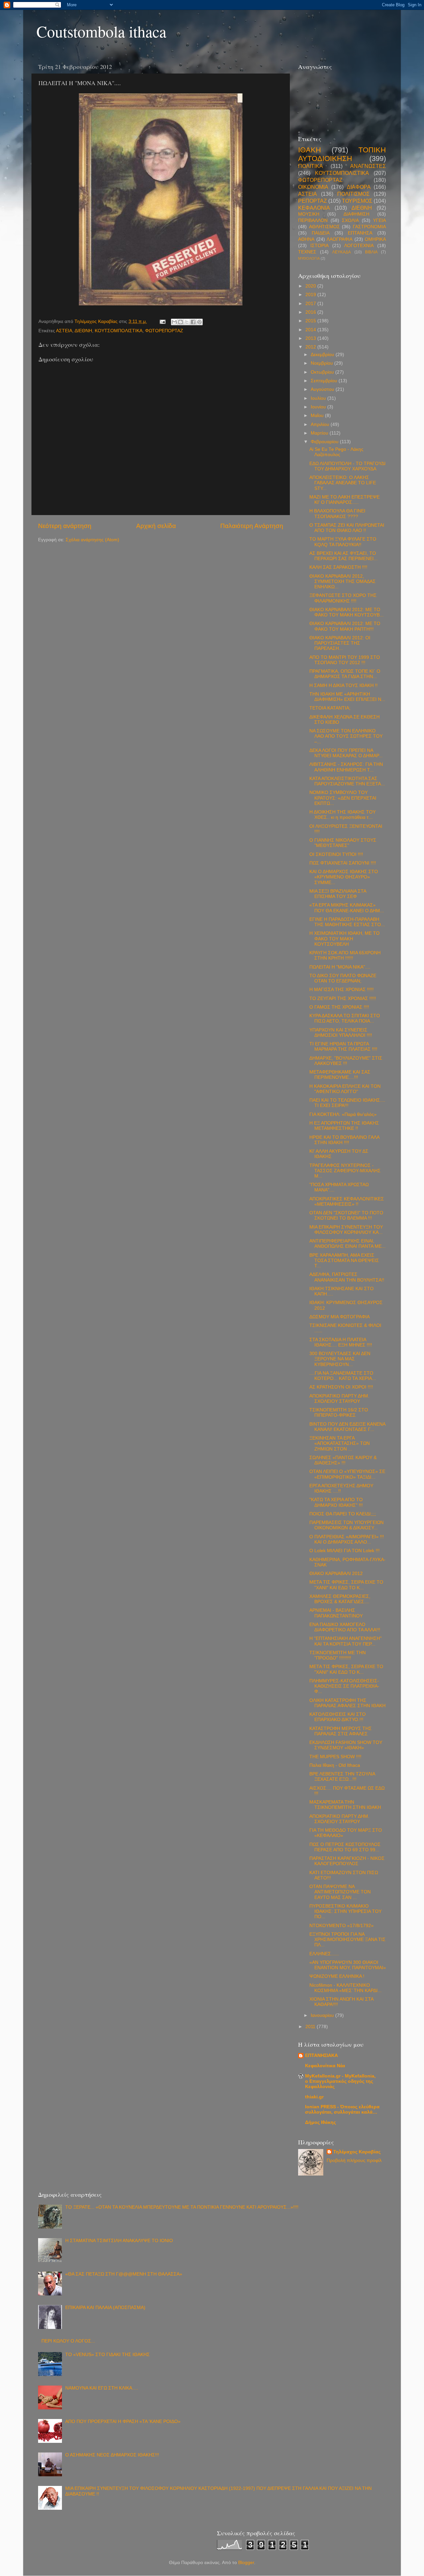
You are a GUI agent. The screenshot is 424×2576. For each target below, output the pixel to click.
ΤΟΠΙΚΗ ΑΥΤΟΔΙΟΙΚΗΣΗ (342, 154)
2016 (311, 312)
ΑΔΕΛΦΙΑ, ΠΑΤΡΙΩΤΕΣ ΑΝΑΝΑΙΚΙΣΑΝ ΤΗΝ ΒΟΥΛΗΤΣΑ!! (347, 1277)
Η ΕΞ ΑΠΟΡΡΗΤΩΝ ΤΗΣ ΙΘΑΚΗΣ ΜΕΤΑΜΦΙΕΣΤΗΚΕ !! (344, 1126)
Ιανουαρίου (323, 2015)
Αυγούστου (323, 389)
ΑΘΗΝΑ (306, 239)
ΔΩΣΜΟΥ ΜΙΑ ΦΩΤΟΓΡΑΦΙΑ (340, 1317)
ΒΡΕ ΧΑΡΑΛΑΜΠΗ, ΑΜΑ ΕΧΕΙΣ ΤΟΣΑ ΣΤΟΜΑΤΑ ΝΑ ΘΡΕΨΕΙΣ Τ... (344, 1261)
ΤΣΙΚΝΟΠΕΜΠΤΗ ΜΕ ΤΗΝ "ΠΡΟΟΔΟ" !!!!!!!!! (338, 1655)
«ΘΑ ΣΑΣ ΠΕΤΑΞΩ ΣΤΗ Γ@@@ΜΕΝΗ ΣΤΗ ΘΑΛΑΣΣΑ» (124, 2274)
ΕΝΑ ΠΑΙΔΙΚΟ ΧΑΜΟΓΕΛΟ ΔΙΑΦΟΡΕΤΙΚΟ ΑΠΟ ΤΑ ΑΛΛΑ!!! (345, 1627)
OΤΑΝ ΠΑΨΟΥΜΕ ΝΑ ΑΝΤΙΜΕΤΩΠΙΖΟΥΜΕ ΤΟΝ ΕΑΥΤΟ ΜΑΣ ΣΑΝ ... (340, 1892)
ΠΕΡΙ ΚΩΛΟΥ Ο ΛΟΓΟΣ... (68, 2341)
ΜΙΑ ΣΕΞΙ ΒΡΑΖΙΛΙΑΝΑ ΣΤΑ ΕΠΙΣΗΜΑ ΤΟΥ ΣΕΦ (338, 894)
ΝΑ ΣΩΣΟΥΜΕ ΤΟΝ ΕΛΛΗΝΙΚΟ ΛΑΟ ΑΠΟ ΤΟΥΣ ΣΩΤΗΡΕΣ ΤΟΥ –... (346, 736)
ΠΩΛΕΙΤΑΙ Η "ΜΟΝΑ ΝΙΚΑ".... (340, 967)
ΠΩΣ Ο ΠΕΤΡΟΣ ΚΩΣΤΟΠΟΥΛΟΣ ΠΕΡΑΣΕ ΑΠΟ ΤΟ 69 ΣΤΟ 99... (345, 1847)
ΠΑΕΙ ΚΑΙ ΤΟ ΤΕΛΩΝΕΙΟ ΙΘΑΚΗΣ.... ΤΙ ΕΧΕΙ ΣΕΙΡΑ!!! (347, 1103)
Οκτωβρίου (323, 372)
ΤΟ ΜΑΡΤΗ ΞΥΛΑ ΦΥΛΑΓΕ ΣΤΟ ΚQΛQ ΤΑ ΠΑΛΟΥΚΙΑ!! (343, 542)
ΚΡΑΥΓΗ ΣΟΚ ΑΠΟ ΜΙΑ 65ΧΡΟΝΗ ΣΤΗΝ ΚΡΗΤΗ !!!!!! (345, 955)
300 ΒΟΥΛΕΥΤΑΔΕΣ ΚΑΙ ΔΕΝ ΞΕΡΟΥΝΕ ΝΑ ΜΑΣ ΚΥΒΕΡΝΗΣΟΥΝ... (340, 1359)
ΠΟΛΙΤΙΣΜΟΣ (353, 194)
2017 (311, 304)
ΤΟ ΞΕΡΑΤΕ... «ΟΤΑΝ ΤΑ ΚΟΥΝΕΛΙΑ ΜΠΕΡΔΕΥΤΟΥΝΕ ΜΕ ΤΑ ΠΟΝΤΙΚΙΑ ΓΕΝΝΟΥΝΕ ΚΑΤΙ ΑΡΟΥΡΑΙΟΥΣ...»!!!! (182, 2207)
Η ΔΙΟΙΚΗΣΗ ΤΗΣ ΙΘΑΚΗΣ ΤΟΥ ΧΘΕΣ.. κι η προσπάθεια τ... (343, 815)
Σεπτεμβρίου (325, 381)
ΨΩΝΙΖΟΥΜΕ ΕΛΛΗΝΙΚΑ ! (337, 1976)
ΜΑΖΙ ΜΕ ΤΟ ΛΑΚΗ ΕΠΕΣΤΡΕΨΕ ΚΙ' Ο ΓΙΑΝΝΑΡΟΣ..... (344, 500)
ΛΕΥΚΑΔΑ (342, 252)
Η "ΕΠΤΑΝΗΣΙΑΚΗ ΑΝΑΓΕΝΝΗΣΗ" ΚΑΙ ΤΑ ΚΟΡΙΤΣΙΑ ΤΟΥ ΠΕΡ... (345, 1641)
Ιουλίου (319, 398)
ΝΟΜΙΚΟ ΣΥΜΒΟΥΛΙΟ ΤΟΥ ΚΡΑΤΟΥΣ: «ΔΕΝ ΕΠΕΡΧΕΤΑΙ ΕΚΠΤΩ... (343, 798)
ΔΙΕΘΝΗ (83, 331)
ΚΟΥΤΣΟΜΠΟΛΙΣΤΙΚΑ (119, 331)
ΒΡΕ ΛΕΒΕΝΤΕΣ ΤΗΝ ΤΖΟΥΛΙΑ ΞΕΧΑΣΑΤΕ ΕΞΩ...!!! (342, 1777)
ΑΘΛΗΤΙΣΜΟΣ (324, 227)
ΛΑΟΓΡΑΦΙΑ (340, 239)
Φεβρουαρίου (325, 442)
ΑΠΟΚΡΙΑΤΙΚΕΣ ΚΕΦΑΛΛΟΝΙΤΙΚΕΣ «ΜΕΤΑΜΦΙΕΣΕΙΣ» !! (347, 1202)
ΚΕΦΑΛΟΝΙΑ (314, 208)
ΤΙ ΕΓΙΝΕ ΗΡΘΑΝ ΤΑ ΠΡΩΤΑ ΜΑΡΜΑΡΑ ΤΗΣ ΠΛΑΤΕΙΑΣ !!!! (343, 1047)
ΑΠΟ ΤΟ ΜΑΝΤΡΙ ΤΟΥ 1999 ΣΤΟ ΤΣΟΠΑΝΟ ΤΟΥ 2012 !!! (345, 660)
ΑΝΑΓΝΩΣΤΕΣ (368, 166)
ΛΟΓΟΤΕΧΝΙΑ (359, 246)
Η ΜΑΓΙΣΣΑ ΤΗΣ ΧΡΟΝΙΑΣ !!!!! (342, 990)
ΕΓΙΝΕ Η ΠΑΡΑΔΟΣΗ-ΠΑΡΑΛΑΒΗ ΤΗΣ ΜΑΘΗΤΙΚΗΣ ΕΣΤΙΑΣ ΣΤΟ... (347, 922)
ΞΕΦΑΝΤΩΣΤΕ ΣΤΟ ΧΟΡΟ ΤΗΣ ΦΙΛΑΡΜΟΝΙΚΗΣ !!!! (343, 598)
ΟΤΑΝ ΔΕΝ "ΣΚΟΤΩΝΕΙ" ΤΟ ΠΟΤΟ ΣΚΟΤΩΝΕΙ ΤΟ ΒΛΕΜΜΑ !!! (346, 1215)
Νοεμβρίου (322, 363)
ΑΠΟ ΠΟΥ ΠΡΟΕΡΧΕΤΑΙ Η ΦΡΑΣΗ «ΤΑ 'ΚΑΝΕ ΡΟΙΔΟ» (123, 2421)
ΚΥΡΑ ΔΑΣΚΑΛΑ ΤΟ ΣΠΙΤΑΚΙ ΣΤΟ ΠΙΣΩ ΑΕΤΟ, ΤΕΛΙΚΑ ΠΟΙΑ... (345, 1018)
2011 (311, 2027)
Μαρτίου (320, 433)
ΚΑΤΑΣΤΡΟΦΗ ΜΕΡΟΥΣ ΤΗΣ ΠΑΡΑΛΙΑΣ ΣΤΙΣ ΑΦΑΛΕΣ (341, 1731)
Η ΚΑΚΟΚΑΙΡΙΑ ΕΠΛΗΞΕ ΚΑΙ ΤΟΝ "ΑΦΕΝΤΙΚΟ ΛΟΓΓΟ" (345, 1089)
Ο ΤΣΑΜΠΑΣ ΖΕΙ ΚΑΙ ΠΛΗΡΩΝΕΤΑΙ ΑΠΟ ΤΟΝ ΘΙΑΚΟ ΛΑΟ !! (347, 528)
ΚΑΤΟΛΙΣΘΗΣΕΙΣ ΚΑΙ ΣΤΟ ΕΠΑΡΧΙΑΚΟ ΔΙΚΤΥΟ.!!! (338, 1717)
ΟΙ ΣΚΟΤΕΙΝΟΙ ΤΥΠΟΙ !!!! (336, 854)
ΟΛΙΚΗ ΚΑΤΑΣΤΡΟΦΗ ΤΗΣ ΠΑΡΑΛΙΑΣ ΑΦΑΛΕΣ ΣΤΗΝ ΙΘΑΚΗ (347, 1703)
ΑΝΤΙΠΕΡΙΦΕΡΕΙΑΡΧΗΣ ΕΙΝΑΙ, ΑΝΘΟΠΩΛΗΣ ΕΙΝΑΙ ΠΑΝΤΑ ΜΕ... (347, 1244)
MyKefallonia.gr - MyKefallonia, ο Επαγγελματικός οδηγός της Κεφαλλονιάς (340, 2081)
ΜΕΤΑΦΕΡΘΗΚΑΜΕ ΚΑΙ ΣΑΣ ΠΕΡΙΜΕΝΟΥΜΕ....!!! (340, 1075)
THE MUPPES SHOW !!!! (335, 1757)
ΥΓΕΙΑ (379, 220)
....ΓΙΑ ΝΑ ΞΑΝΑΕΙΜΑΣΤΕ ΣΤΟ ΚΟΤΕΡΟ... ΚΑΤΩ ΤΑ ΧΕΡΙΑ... (343, 1376)
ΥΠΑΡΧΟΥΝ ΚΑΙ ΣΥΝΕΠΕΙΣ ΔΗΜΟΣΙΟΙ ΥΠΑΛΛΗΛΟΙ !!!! (341, 1033)
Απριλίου (321, 424)
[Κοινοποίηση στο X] (187, 322)
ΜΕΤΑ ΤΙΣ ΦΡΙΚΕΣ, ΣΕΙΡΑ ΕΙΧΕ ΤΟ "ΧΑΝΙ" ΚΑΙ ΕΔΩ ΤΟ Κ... (346, 1585)
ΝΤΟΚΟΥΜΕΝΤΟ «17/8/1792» (342, 1926)
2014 (311, 330)
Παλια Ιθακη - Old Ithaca (335, 1765)
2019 (311, 295)
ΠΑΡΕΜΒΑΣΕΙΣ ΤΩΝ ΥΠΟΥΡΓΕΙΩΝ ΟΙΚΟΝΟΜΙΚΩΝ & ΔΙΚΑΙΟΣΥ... (346, 1525)
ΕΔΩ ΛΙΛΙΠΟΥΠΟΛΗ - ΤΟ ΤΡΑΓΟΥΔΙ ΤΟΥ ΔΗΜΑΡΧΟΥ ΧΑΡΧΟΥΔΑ (347, 466)
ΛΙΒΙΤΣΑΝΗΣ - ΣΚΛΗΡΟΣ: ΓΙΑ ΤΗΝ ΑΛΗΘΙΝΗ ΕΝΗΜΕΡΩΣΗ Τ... (346, 767)
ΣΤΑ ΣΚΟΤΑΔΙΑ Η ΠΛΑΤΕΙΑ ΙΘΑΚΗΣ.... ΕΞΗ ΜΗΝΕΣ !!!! (341, 1342)
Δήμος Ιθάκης (320, 2122)
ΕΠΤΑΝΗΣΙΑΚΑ (321, 2055)
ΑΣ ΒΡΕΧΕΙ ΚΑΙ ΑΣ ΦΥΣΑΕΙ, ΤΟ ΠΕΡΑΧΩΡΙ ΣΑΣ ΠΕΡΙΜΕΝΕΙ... (344, 556)
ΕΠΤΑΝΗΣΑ (360, 233)
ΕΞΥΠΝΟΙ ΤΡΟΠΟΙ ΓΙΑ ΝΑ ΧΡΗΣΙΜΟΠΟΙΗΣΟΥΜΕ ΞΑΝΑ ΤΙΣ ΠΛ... (347, 1940)
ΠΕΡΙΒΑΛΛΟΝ (313, 220)
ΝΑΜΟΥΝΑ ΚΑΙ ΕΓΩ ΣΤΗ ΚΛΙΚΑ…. (102, 2388)
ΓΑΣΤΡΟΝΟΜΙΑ (369, 227)
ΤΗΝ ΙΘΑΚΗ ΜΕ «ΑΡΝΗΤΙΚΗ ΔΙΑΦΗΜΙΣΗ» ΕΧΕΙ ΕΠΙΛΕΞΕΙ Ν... (347, 697)
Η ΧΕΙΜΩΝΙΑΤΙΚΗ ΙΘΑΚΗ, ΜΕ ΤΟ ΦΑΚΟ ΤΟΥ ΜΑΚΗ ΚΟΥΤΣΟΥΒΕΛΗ (344, 939)
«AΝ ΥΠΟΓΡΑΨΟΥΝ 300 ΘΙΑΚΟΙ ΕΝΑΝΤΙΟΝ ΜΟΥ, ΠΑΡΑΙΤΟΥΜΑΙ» (348, 1965)
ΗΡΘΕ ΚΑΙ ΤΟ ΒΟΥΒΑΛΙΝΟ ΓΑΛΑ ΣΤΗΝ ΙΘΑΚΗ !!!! (344, 1140)
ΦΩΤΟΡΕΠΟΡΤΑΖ (164, 331)
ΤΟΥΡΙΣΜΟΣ (357, 201)
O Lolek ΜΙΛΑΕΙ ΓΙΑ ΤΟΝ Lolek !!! (344, 1551)
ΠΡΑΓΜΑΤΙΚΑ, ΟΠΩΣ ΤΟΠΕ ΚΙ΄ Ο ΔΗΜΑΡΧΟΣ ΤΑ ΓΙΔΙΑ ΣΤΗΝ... (345, 674)
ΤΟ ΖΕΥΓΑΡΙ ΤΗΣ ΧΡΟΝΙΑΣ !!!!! (343, 999)
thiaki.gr (314, 2097)
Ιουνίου (319, 407)
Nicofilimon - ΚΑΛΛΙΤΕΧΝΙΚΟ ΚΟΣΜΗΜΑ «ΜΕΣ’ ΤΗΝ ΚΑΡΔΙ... (345, 1988)
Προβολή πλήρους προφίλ (354, 2160)
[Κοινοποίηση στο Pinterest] (199, 322)
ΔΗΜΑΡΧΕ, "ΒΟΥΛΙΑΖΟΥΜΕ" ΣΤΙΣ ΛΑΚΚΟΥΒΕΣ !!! (346, 1061)
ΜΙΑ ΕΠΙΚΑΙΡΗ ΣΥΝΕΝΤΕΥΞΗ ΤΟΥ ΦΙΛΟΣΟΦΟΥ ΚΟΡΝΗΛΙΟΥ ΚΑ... (346, 1230)
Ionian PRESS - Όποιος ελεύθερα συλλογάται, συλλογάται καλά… (342, 2109)
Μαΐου (318, 416)
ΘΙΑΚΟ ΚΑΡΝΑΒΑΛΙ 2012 (336, 1574)
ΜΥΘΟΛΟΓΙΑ (309, 258)
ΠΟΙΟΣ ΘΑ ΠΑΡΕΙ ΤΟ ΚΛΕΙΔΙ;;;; (343, 1514)
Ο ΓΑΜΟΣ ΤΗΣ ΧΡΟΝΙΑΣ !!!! (339, 1007)
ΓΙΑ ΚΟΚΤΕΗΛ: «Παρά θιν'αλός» (343, 1114)
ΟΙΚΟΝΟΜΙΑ (313, 187)
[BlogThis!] (181, 322)
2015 (311, 321)
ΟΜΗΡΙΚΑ (375, 239)
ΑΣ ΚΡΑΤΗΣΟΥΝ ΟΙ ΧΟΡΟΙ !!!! (341, 1387)
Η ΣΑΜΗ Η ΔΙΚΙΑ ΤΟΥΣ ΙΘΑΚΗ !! (344, 685)
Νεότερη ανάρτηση (65, 526)
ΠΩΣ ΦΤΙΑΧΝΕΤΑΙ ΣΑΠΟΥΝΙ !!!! (343, 863)
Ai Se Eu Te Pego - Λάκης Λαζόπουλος (336, 452)
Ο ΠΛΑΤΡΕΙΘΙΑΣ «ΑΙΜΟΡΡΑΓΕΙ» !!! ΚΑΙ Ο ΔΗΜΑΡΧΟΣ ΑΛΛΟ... (347, 1539)
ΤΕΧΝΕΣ (307, 252)
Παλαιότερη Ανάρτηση (252, 526)
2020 (311, 286)
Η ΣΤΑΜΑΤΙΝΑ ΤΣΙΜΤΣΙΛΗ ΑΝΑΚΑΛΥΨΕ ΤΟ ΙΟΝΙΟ (119, 2241)
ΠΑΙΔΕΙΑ (321, 233)
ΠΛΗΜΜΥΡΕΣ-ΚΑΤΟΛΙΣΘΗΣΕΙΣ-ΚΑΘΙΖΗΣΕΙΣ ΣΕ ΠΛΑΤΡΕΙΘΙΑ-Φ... (344, 1686)
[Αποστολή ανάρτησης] (162, 321)
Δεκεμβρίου (323, 355)
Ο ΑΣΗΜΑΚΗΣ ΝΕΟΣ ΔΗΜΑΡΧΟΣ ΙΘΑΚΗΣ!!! (112, 2455)
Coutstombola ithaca (101, 31)
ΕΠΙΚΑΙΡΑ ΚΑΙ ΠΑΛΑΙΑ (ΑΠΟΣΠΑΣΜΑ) (105, 2308)
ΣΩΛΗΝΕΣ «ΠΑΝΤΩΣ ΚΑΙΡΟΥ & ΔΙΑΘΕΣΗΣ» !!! (343, 1460)
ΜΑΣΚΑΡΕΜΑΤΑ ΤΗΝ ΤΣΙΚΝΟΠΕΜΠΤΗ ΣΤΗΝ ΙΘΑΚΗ (345, 1805)
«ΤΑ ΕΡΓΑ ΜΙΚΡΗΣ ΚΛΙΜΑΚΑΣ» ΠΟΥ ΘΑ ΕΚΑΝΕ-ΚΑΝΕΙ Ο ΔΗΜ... (347, 908)
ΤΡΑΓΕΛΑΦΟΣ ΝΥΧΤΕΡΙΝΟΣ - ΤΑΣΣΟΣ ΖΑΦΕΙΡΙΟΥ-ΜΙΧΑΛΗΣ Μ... (345, 1171)
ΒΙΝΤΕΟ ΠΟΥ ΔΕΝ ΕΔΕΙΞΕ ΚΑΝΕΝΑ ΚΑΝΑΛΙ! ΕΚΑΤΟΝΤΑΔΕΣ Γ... (347, 1427)
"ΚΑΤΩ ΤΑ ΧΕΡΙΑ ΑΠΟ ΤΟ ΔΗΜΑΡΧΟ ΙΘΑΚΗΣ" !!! (336, 1502)
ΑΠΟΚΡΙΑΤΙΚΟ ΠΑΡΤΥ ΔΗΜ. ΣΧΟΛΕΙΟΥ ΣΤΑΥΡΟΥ (339, 1399)
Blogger (246, 2563)
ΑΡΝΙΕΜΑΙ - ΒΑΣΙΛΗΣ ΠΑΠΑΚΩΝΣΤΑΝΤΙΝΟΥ (336, 1613)
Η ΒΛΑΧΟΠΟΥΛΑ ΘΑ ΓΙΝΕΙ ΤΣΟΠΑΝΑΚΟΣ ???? (337, 514)
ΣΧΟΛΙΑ (350, 220)
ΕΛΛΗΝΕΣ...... (324, 1954)
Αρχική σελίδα (156, 526)
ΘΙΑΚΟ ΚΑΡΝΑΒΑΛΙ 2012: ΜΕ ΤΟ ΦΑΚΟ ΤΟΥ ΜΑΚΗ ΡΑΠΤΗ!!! (345, 626)
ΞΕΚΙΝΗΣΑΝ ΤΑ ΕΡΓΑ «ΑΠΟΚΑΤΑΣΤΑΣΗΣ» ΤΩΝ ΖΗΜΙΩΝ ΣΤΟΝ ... (340, 1443)
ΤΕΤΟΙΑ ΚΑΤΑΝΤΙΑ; (330, 708)
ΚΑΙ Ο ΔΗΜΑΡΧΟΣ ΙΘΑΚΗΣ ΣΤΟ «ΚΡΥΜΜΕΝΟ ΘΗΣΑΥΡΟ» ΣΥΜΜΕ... (344, 877)
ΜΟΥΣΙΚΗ (309, 214)
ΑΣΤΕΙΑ (64, 331)
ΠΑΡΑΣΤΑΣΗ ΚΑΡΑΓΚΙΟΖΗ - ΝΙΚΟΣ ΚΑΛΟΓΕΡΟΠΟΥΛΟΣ (347, 1861)
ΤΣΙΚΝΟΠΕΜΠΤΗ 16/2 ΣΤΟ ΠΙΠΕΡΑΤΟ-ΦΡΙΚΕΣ (339, 1413)
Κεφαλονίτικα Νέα (325, 2066)
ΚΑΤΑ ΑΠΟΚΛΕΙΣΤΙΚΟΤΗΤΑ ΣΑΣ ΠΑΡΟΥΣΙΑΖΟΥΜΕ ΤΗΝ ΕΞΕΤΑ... (347, 781)
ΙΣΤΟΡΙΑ (319, 246)
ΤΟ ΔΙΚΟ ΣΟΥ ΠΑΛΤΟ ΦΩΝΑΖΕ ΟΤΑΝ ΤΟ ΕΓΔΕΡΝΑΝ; (343, 978)
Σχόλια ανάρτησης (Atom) (92, 540)
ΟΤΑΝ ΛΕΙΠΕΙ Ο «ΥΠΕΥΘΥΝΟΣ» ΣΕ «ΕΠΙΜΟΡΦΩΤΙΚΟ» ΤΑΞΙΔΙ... (347, 1474)
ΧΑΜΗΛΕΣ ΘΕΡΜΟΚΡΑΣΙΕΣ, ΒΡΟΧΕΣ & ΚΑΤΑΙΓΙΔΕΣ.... (340, 1599)
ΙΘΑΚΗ (310, 150)
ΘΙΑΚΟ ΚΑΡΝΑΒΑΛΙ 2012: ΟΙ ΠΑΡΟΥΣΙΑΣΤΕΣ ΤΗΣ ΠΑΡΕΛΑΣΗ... (340, 643)
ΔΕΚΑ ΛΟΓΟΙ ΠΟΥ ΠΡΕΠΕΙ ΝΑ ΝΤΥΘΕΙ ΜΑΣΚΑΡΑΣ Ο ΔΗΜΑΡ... (346, 753)
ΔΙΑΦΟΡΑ (359, 187)
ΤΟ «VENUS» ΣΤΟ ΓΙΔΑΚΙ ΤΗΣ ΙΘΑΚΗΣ (107, 2355)
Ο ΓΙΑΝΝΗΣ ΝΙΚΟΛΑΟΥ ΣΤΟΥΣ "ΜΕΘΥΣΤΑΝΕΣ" (343, 843)
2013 (311, 338)
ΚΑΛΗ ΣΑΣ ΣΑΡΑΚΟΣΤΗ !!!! (338, 567)
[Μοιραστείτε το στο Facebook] (193, 322)
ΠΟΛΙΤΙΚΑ (311, 166)
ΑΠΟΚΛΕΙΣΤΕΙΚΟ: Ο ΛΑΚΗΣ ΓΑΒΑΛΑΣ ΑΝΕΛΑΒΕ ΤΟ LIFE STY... (343, 483)
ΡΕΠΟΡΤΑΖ (313, 201)
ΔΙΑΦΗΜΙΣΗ (356, 214)
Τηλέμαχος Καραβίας (357, 2152)
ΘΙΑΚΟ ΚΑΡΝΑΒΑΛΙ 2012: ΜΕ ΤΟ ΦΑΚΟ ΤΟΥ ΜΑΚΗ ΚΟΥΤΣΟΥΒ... (346, 612)
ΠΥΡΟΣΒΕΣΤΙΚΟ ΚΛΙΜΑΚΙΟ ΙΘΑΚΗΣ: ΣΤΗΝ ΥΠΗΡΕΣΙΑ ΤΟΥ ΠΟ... (345, 1911)
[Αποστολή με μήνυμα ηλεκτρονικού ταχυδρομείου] (174, 322)
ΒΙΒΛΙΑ (371, 252)
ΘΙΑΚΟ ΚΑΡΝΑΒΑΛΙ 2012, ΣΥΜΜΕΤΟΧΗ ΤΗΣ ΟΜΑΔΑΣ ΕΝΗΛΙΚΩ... (343, 581)
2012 (311, 347)
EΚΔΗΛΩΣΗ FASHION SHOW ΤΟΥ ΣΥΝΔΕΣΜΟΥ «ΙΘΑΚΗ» (346, 1745)
